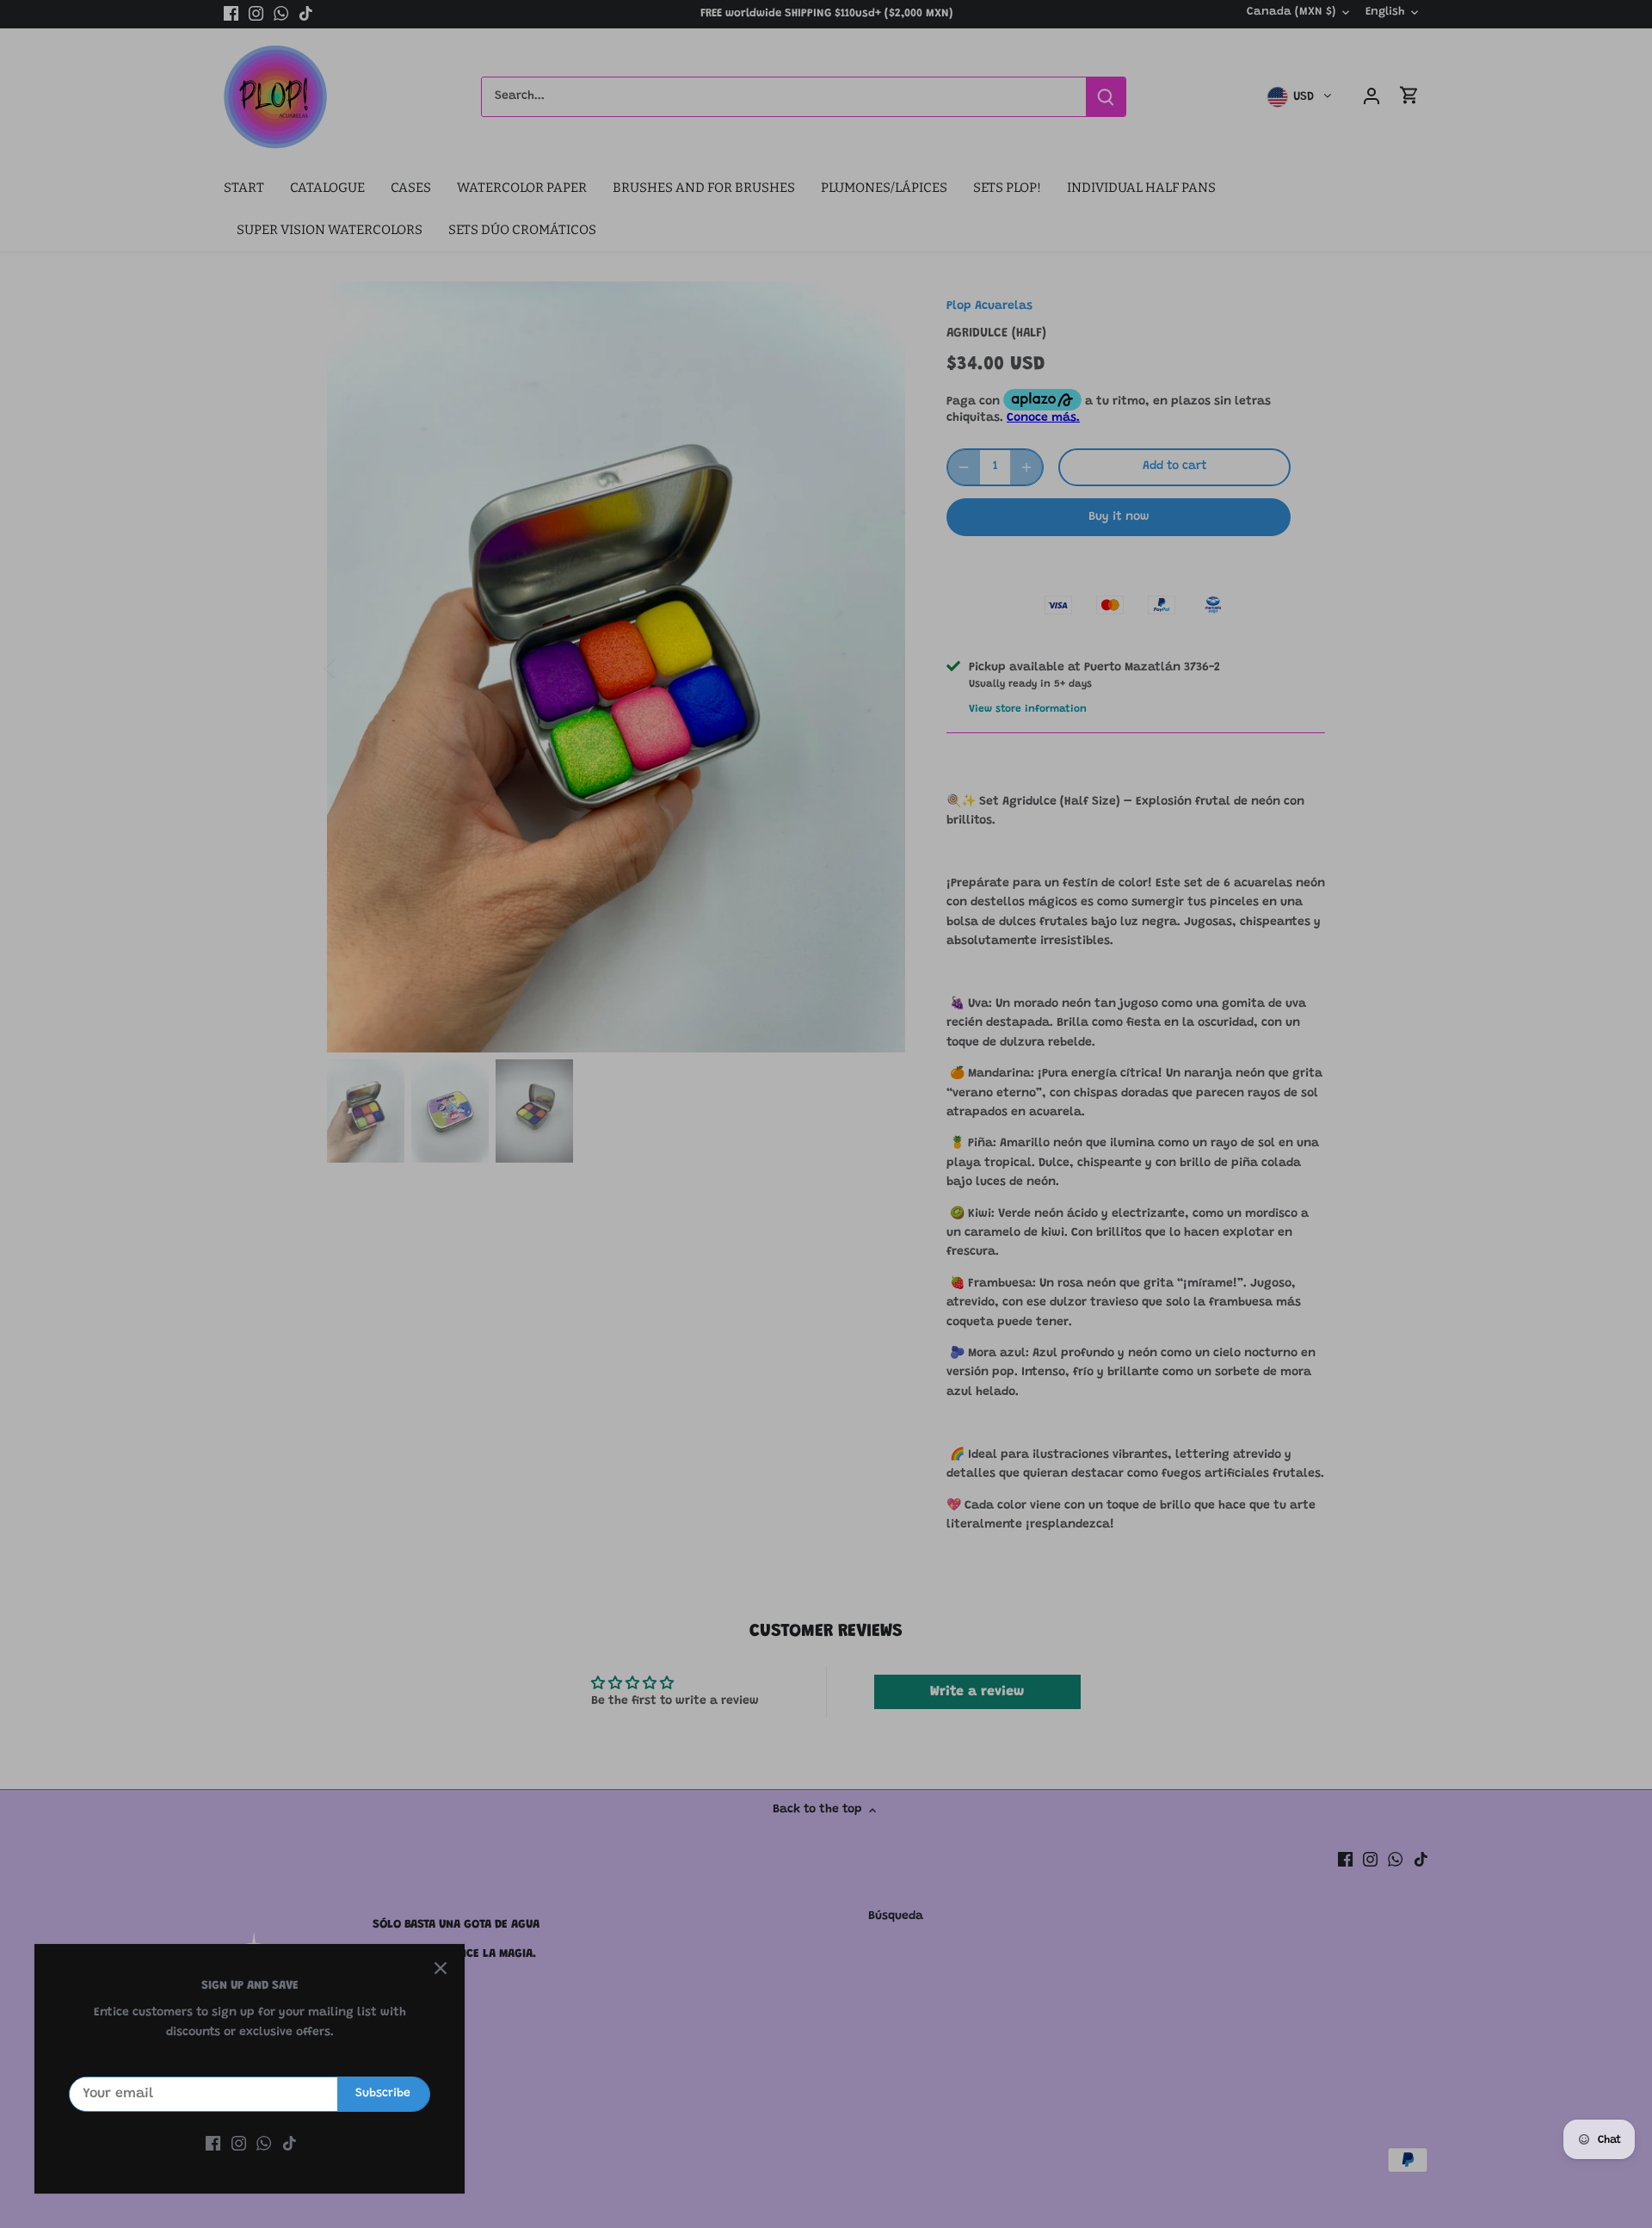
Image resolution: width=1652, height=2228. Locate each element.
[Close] (441, 1968)
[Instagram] (239, 2145)
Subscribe (383, 2094)
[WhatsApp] (264, 2145)
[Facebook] (213, 2145)
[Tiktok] (290, 2145)
